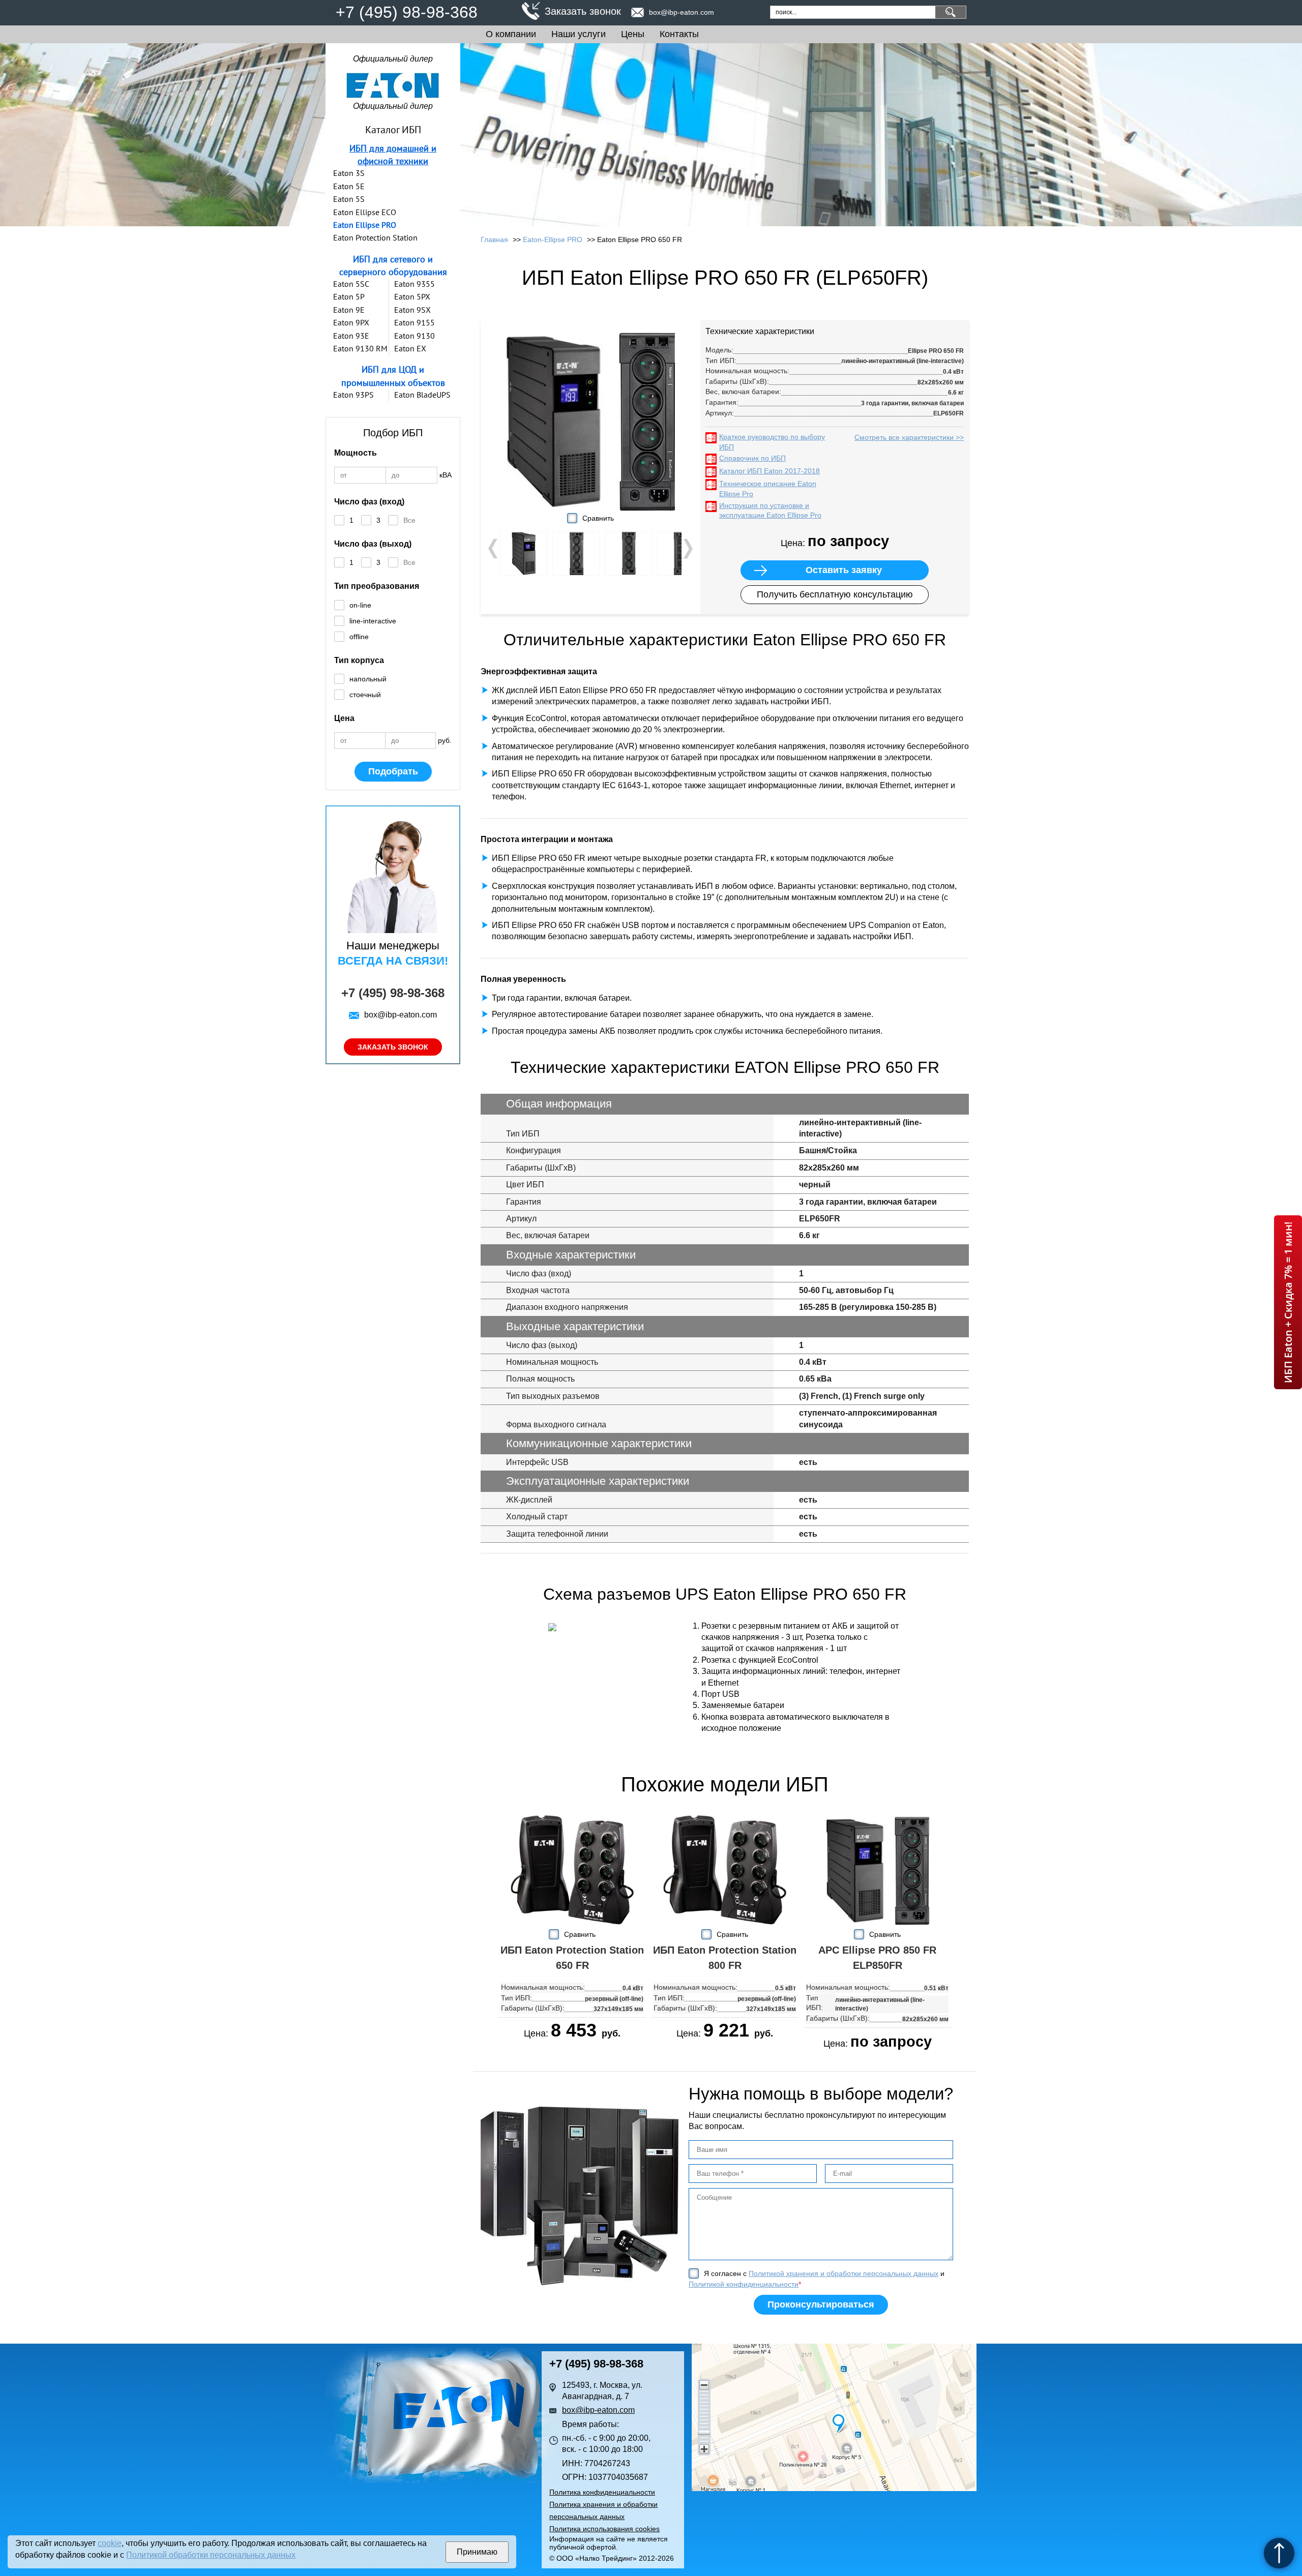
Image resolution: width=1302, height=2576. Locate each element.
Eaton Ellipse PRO (365, 225)
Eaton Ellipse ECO (365, 212)
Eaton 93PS (353, 395)
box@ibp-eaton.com (682, 12)
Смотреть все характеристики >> (909, 437)
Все (409, 520)
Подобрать (393, 771)
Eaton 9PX (351, 322)
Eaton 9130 (415, 336)
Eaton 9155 (415, 322)
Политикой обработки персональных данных (211, 2555)
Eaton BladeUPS (422, 395)
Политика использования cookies (604, 2529)
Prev (494, 549)
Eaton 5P (349, 296)
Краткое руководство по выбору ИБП (772, 442)
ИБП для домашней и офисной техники (393, 155)
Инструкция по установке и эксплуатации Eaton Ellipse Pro (770, 511)
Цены (633, 34)
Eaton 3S (349, 173)
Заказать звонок (583, 11)
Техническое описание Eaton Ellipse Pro (768, 489)
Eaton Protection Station (375, 237)
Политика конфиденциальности (602, 2492)
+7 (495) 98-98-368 (407, 12)
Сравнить (598, 518)
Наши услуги (579, 34)
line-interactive (373, 621)
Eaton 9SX (412, 310)
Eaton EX (410, 348)
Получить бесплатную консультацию (835, 594)
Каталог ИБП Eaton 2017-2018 (770, 471)
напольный (368, 679)
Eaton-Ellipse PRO (553, 239)
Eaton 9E (349, 310)
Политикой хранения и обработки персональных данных (844, 2273)
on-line (360, 605)
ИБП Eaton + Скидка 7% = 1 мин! (1288, 1302)
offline (359, 637)
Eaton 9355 (415, 284)
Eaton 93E (351, 336)
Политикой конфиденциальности (744, 2284)
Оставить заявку (844, 570)
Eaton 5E (349, 186)
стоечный (365, 695)
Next (687, 549)
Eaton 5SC (351, 284)
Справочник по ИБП (752, 458)
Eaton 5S (349, 199)
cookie (110, 2543)
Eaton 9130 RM (360, 348)
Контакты (679, 34)
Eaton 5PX (412, 296)
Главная (494, 239)
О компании (511, 34)
